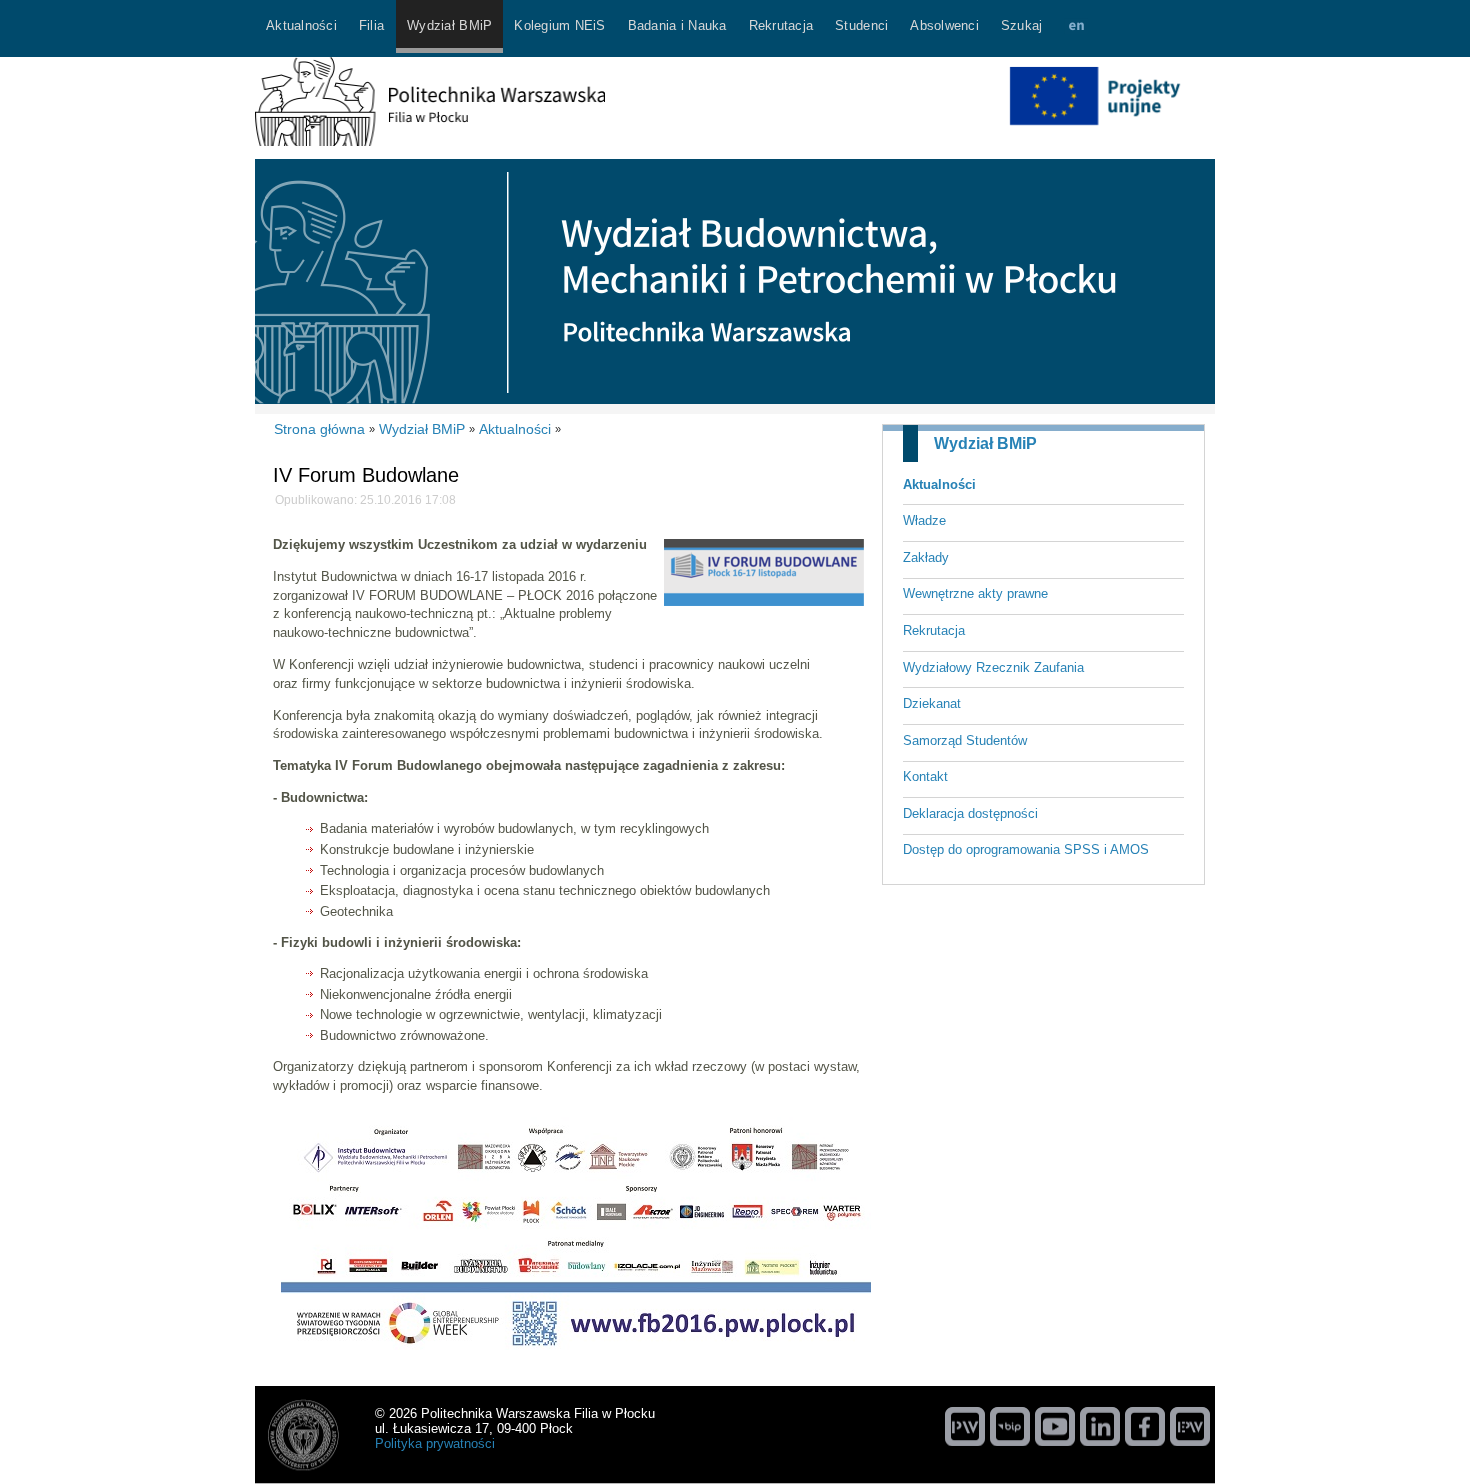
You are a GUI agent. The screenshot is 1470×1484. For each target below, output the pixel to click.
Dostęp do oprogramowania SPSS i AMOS (1026, 849)
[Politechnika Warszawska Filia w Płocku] (430, 141)
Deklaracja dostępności (970, 813)
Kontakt (925, 776)
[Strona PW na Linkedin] (1100, 1426)
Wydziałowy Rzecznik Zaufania (993, 667)
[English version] (1076, 28)
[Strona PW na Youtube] (1055, 1426)
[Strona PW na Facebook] (1145, 1426)
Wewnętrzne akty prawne (975, 593)
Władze (924, 520)
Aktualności (939, 484)
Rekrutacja (934, 630)
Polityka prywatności (435, 1443)
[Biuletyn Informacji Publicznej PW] (1010, 1426)
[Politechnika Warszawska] (965, 1426)
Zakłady (926, 557)
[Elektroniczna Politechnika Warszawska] (1190, 1426)
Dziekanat (932, 703)
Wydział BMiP (985, 443)
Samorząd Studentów (965, 740)
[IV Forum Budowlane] (764, 601)
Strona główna (319, 429)
